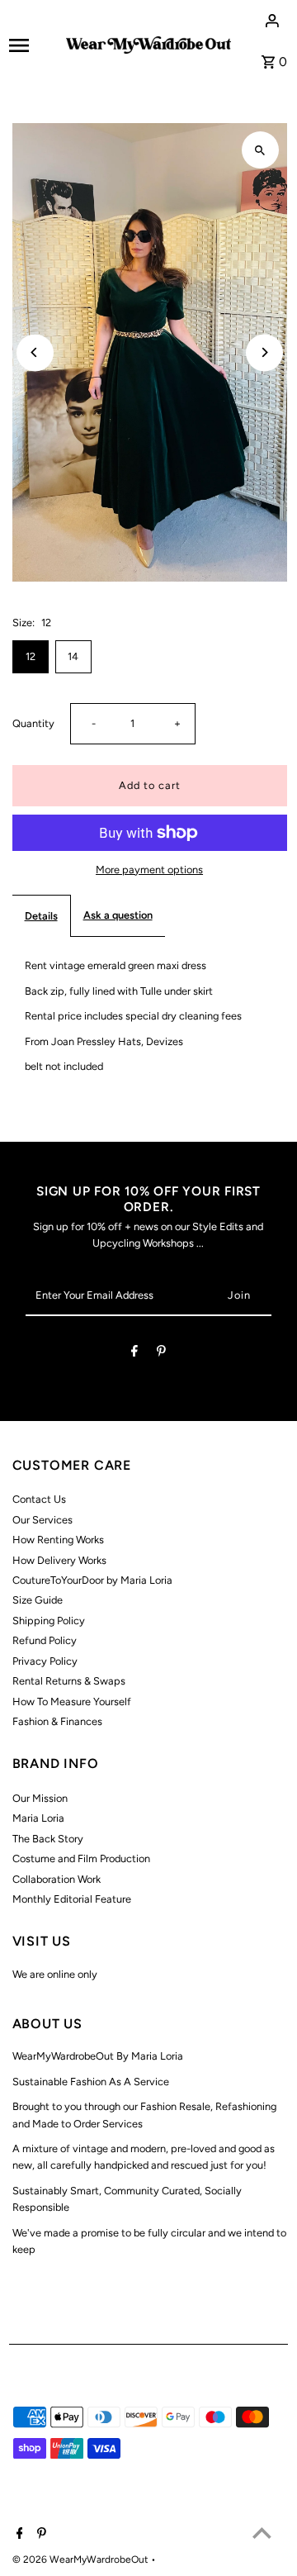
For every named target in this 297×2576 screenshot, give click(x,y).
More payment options (149, 870)
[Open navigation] (32, 45)
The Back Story (48, 1839)
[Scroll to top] (262, 2533)
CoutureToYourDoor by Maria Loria (92, 1580)
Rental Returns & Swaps (69, 1681)
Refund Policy (45, 1640)
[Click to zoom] (260, 150)
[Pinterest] (161, 1354)
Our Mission (40, 1798)
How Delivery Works (59, 1560)
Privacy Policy (45, 1661)
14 (73, 656)
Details (41, 916)
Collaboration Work (57, 1879)
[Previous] (35, 352)
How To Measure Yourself (72, 1701)
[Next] (264, 352)
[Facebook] (134, 1354)
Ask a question (118, 915)
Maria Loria (38, 1818)
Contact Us (39, 1499)
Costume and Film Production (81, 1858)
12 (31, 656)
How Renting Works (58, 1540)
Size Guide (38, 1600)
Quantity (33, 723)
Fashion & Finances (57, 1721)
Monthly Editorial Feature (72, 1899)
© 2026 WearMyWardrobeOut (82, 2559)
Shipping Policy (49, 1621)
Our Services (42, 1520)
